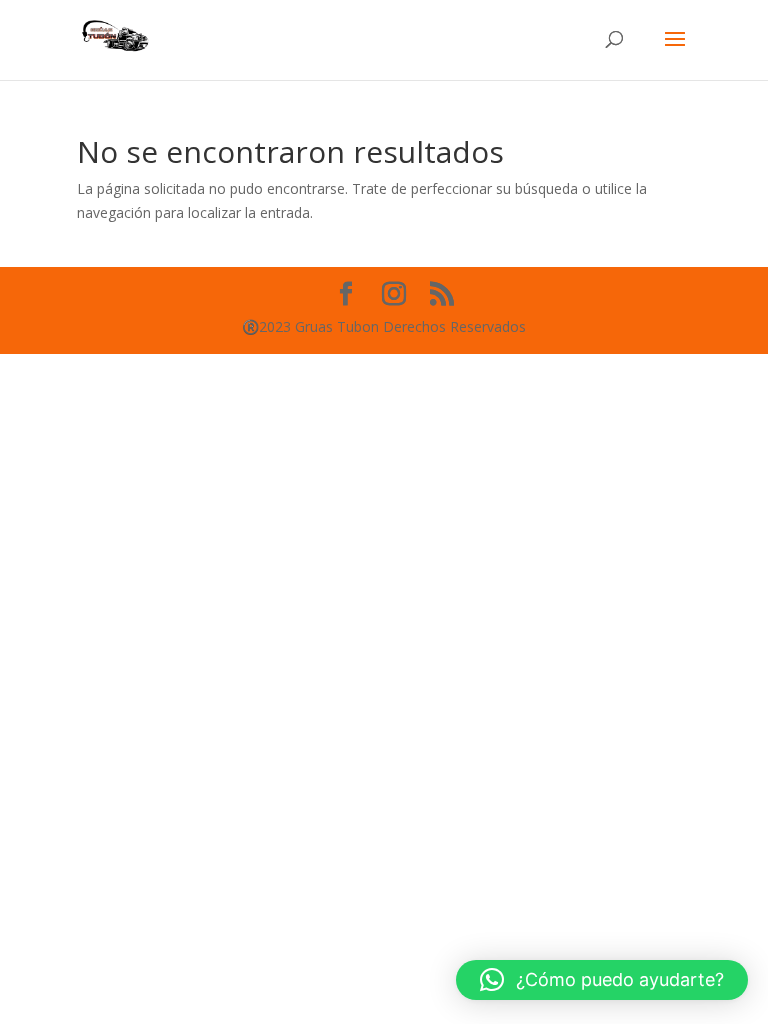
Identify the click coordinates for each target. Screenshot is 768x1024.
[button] (602, 980)
